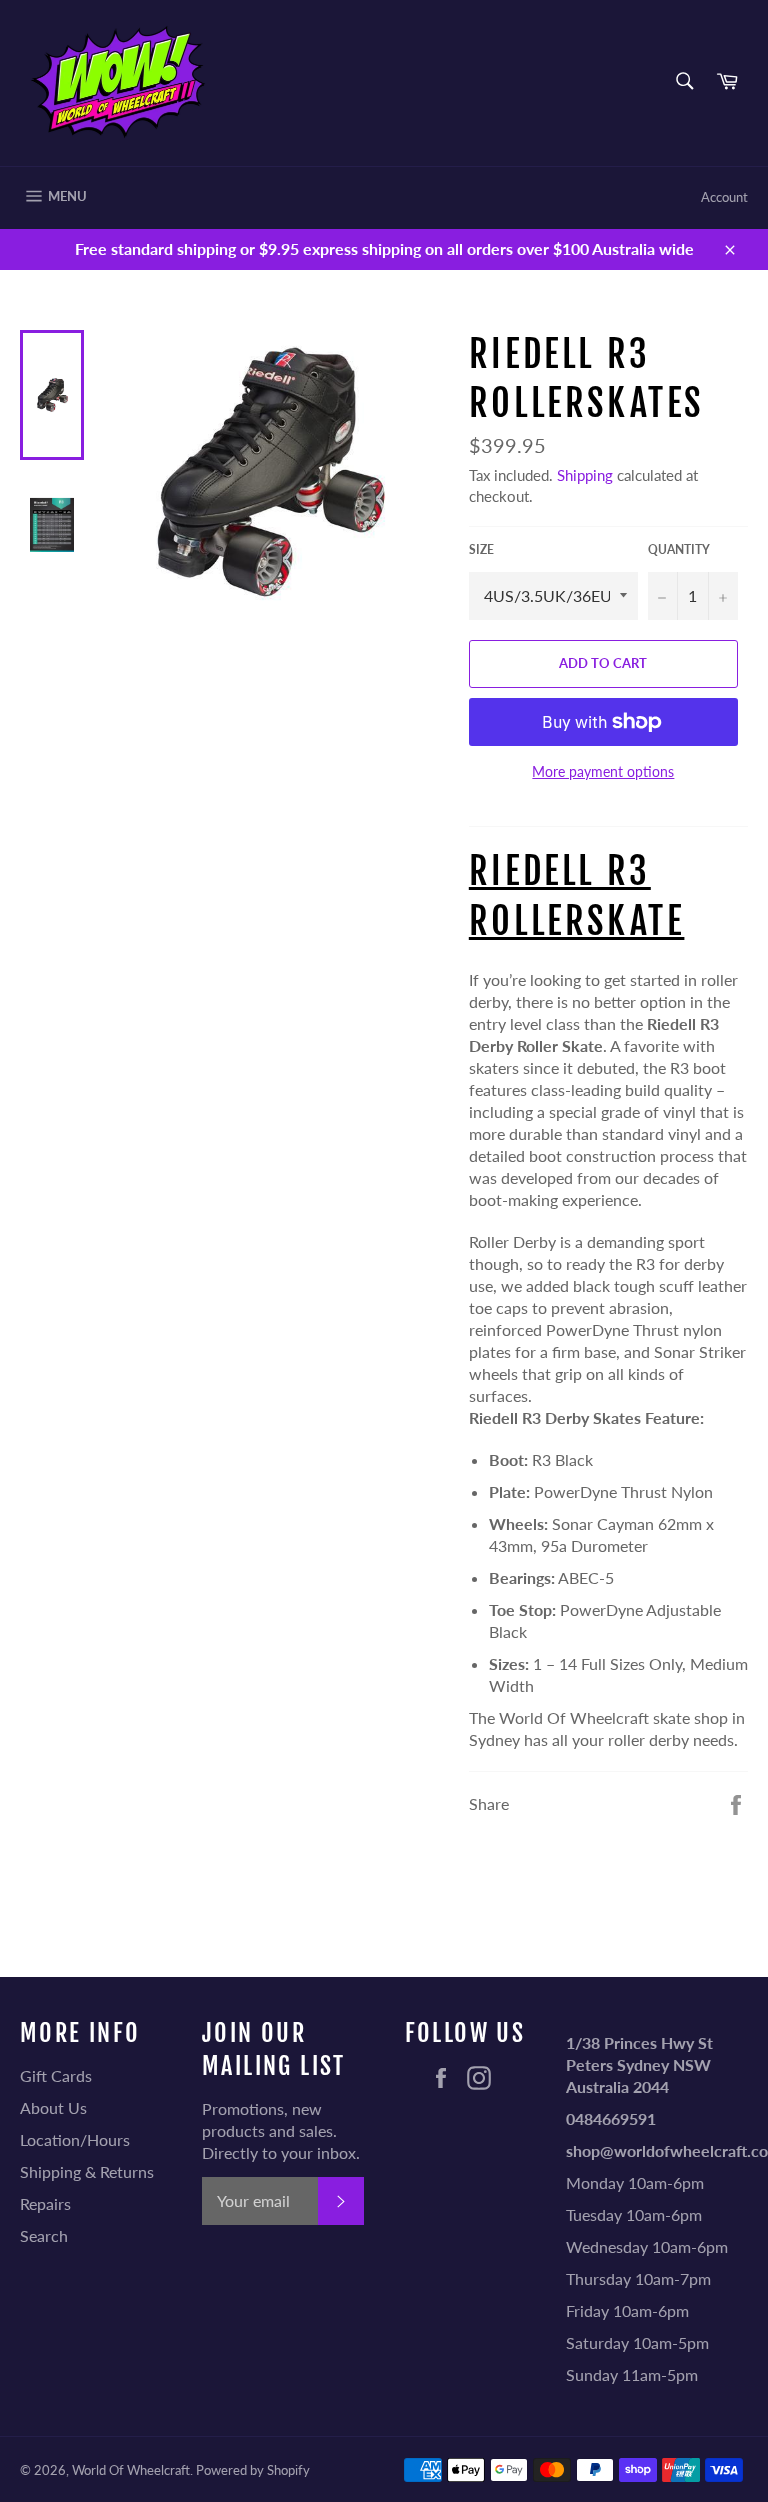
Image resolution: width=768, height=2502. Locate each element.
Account (724, 197)
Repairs (45, 2203)
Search (44, 2235)
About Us (53, 2107)
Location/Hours (75, 2139)
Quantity (679, 549)
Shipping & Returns (87, 2171)
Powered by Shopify (253, 2470)
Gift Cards (56, 2075)
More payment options (603, 771)
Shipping (585, 475)
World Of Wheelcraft (131, 2470)
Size (481, 549)
